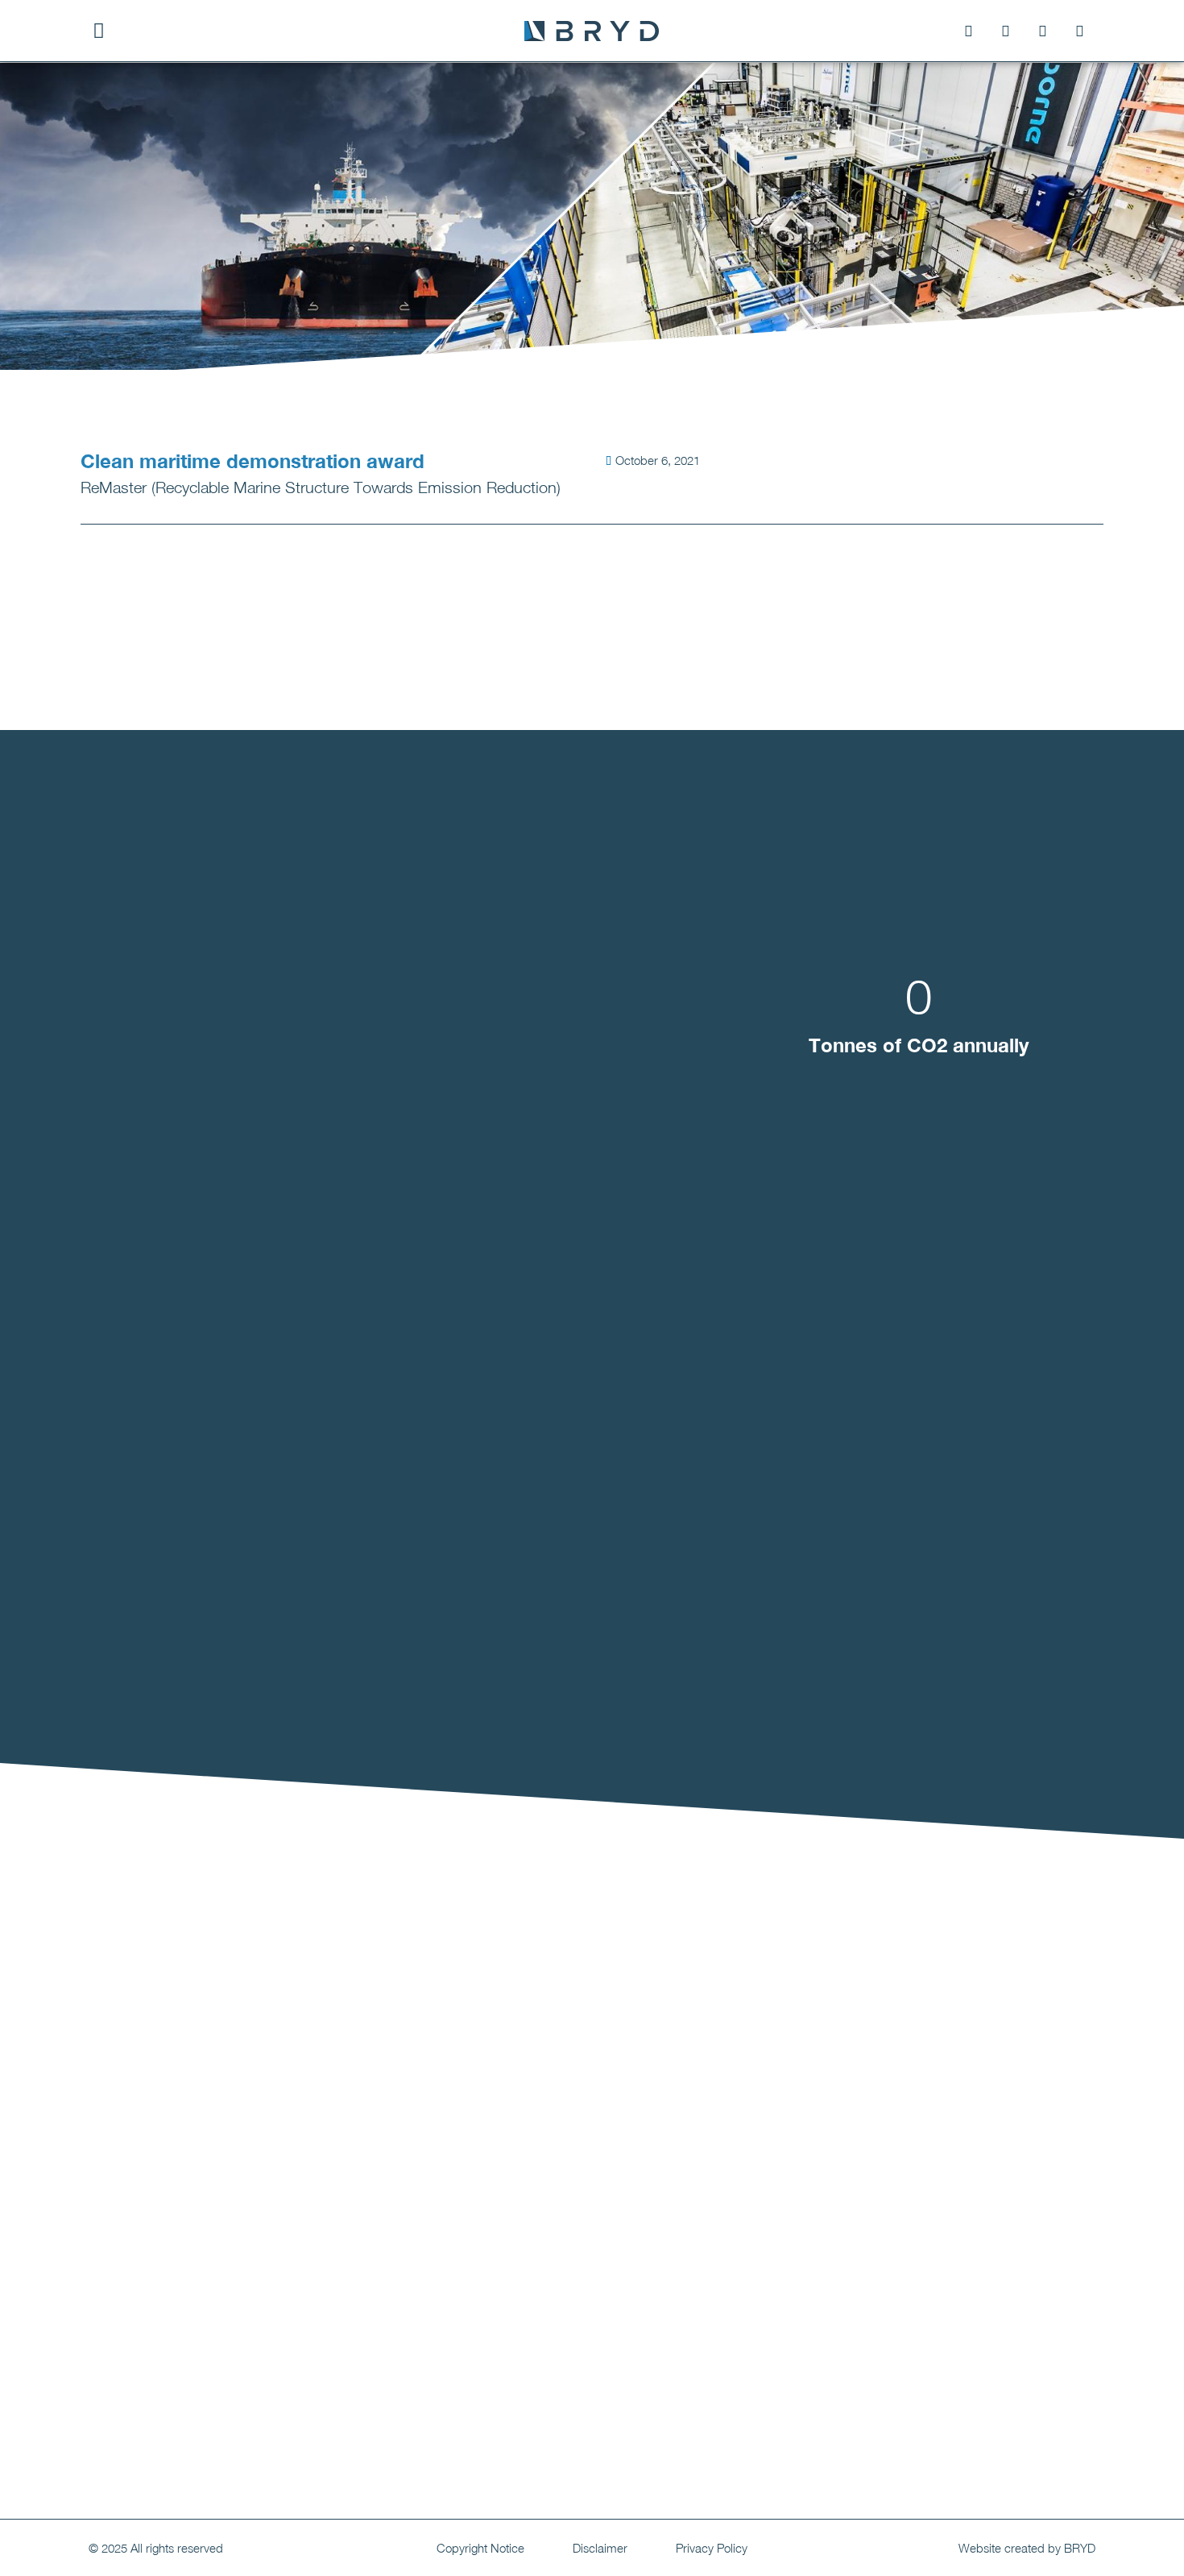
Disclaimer (600, 2548)
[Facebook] (968, 31)
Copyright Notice (480, 2548)
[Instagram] (1005, 31)
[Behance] (1079, 31)
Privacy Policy (712, 2548)
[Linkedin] (1042, 31)
